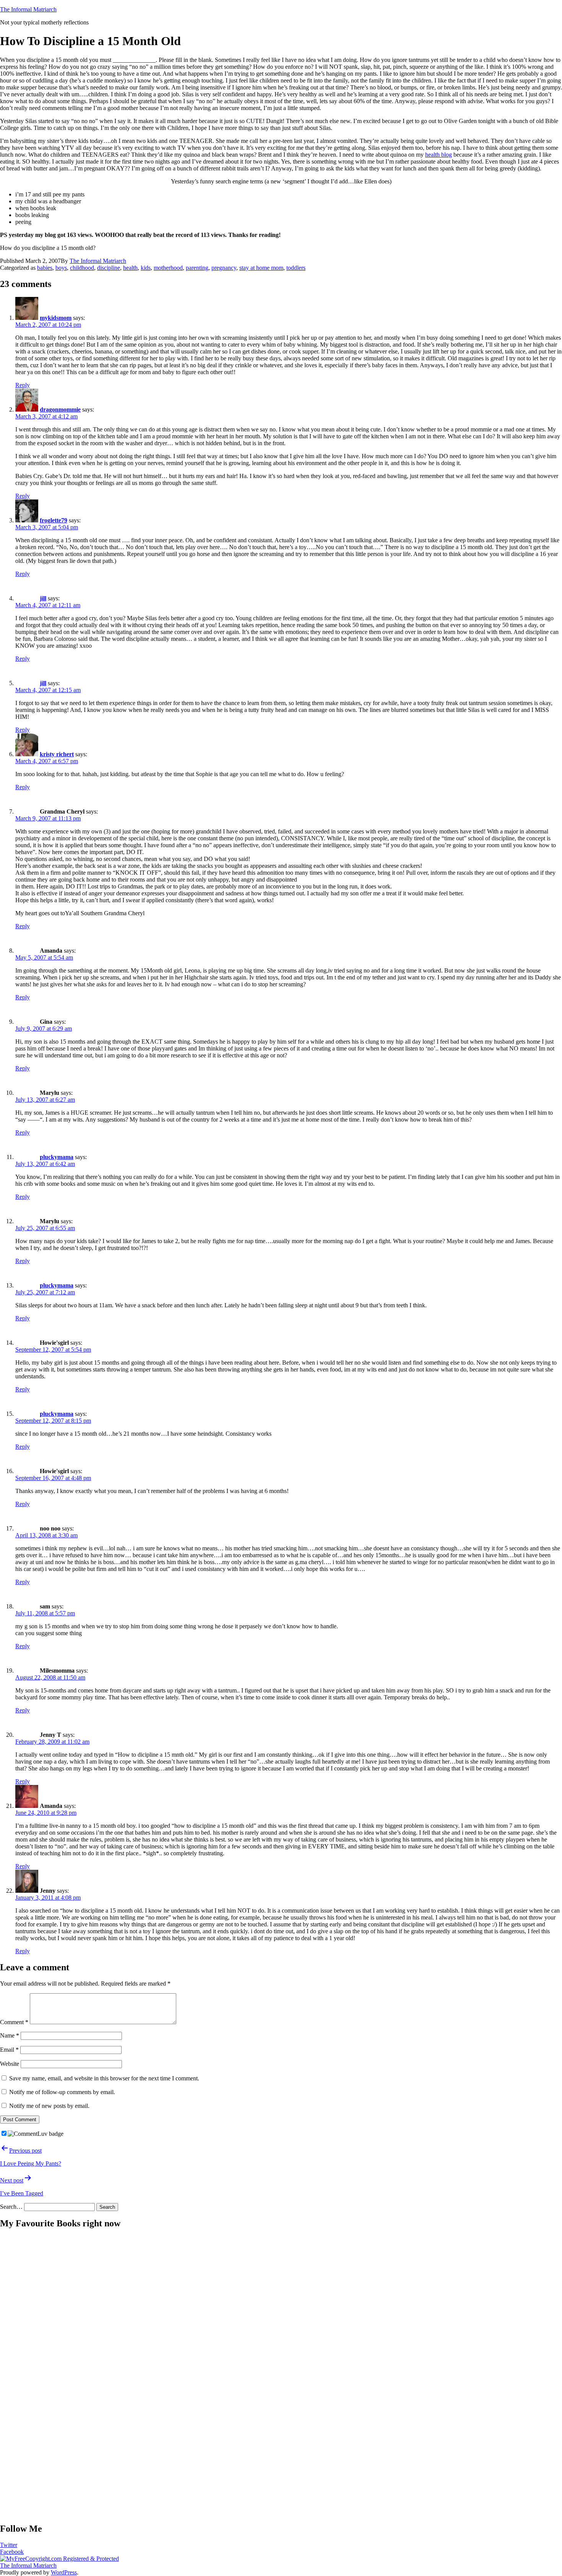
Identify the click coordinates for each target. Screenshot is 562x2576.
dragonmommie (60, 409)
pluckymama (57, 1157)
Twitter (9, 2545)
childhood (82, 268)
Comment (14, 2022)
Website (10, 2064)
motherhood (168, 268)
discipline (109, 268)
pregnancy (224, 268)
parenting (197, 268)
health (130, 268)
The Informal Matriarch (28, 9)
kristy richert (57, 754)
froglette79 (54, 520)
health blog (439, 155)
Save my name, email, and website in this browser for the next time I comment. (104, 2078)
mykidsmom (56, 318)
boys (61, 268)
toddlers (296, 268)
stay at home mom (261, 268)
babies (45, 268)
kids (146, 268)
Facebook (12, 2552)
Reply (23, 385)
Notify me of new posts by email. (49, 2106)
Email (9, 2050)
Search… (11, 2207)
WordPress (64, 2572)
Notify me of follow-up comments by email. (62, 2092)
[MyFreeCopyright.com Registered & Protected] (59, 2559)
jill (43, 598)
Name (10, 2035)
